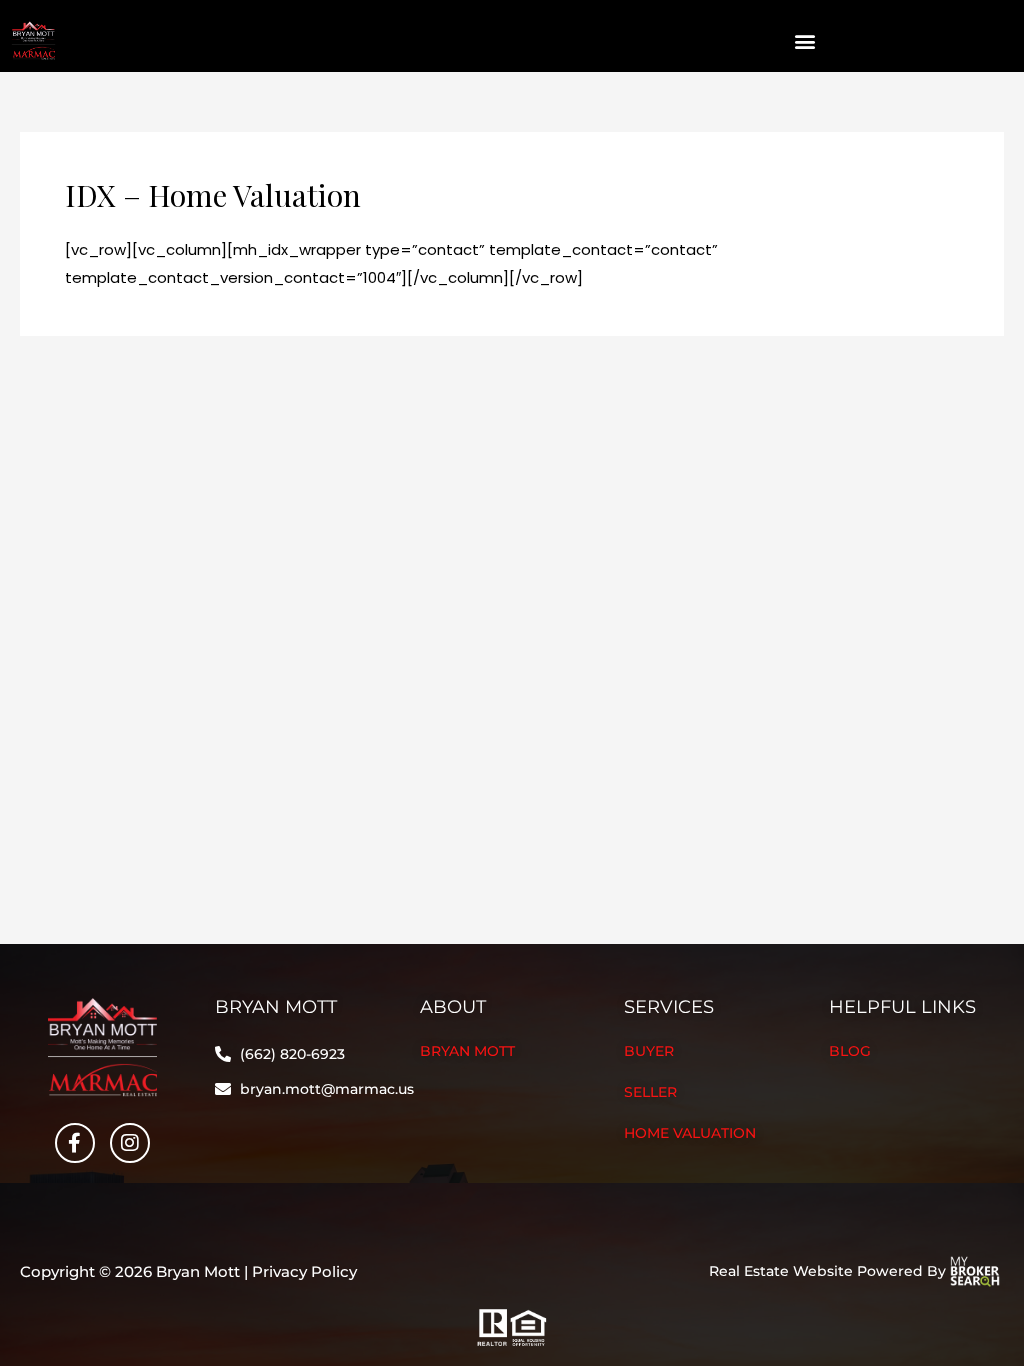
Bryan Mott (467, 1051)
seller (650, 1092)
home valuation (690, 1133)
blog (850, 1051)
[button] (805, 41)
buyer (649, 1051)
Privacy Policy (304, 1271)
